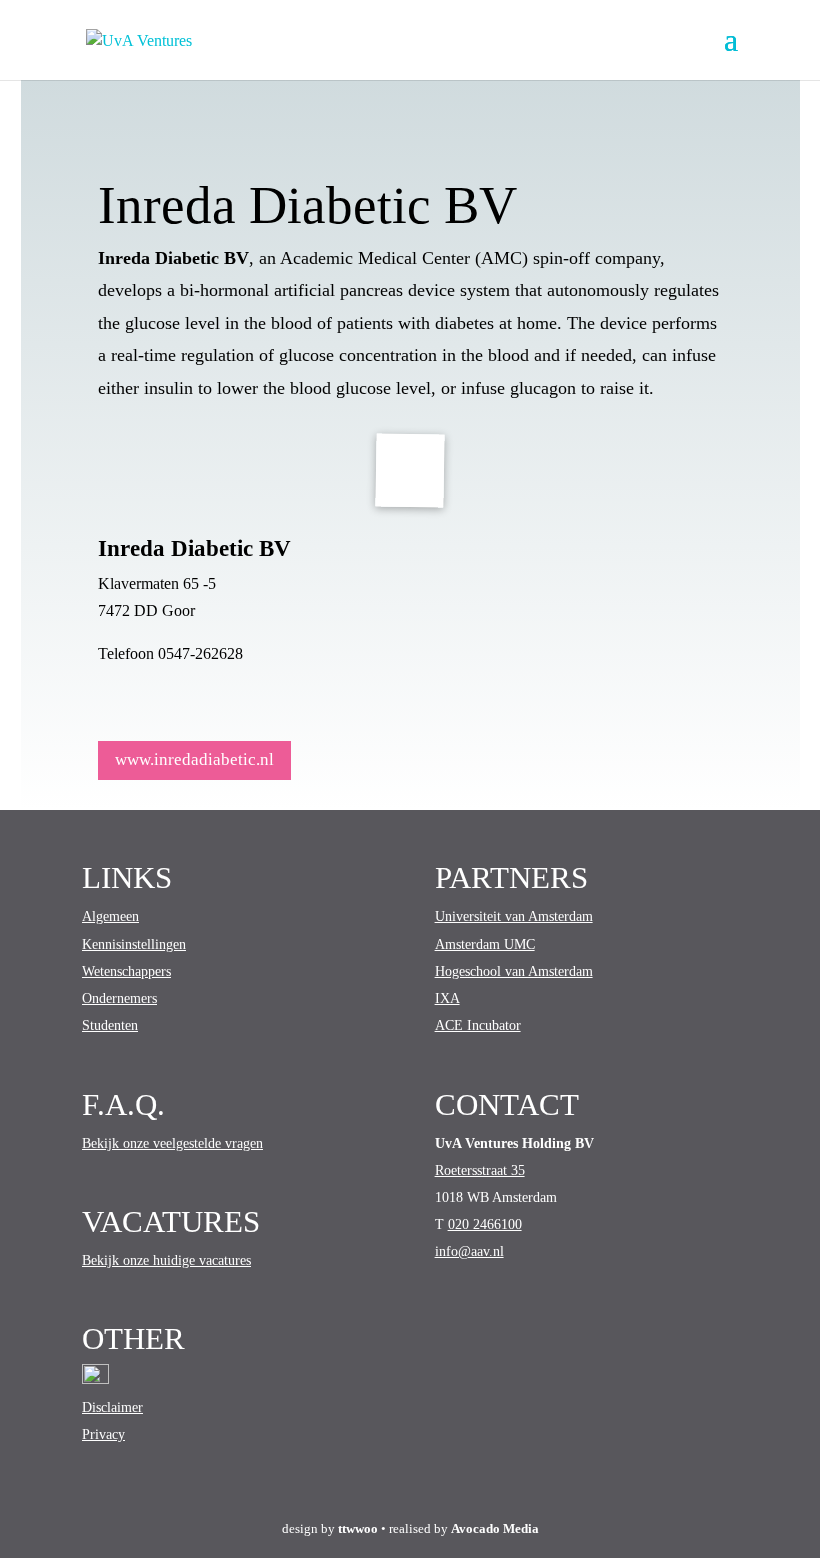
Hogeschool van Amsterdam (514, 971)
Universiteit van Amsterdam (514, 916)
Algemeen (110, 916)
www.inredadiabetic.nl (194, 759)
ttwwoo (358, 1528)
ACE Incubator (478, 1025)
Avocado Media (495, 1528)
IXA (447, 998)
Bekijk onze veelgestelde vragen (172, 1143)
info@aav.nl (469, 1251)
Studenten (110, 1025)
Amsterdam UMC (485, 944)
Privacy (103, 1434)
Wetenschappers (126, 971)
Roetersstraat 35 (480, 1170)
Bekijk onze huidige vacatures (166, 1260)
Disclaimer (112, 1407)
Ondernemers (119, 998)
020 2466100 (485, 1224)
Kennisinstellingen (134, 944)
